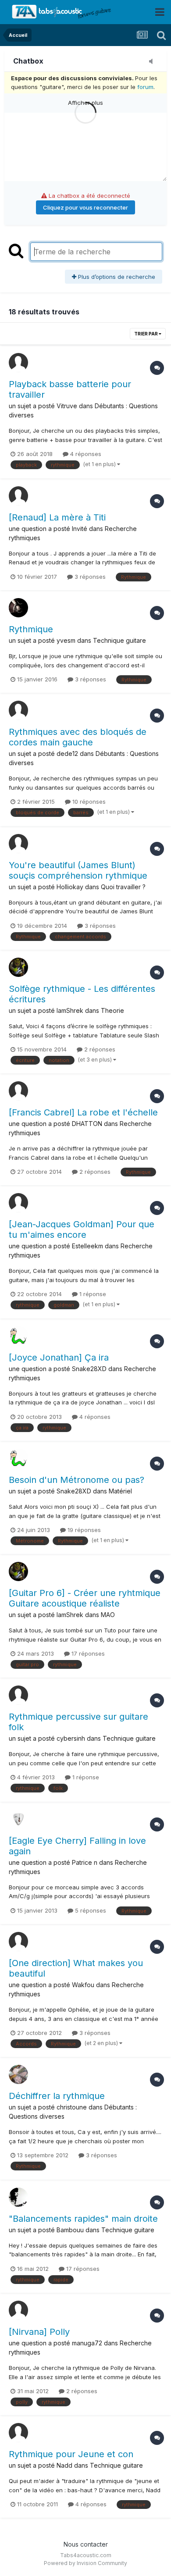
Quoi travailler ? (123, 887)
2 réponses (99, 1049)
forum (145, 87)
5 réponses (90, 1910)
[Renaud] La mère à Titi (57, 517)
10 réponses (88, 802)
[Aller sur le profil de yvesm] (18, 608)
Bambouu (70, 2230)
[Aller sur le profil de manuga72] (18, 2310)
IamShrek (70, 1010)
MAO (108, 1615)
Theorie (112, 1010)
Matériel (120, 1491)
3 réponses (89, 577)
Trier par (146, 334)
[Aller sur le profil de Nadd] (18, 2433)
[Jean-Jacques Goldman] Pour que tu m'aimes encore (82, 1229)
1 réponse (92, 1294)
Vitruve (67, 406)
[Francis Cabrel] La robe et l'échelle (83, 1112)
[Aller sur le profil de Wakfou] (18, 1942)
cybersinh (71, 1738)
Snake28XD (89, 1369)
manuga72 (87, 2343)
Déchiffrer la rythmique (57, 2096)
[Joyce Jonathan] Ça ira (59, 1357)
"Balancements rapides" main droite (83, 2219)
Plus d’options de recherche (116, 277)
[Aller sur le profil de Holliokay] (18, 844)
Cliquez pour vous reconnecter (85, 207)
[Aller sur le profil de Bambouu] (18, 2197)
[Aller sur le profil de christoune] (18, 2074)
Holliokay (70, 887)
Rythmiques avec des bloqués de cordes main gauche (78, 737)
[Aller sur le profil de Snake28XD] (18, 1336)
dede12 (67, 754)
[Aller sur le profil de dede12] (18, 710)
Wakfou (83, 1985)
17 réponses (87, 1653)
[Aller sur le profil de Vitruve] (18, 363)
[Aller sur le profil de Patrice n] (18, 1819)
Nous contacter (86, 2544)
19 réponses (83, 1530)
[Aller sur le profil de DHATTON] (18, 1091)
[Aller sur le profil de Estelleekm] (18, 1203)
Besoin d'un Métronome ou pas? (77, 1480)
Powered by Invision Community (85, 2563)
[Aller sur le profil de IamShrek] (18, 967)
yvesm (66, 640)
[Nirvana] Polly (39, 2332)
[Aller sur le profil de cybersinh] (18, 1695)
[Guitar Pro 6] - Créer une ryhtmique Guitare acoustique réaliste (85, 1598)
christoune (72, 2107)
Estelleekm (87, 1246)
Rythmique (31, 629)
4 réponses (85, 454)
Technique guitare (119, 640)
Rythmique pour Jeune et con (71, 2454)
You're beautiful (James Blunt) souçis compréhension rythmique (78, 870)
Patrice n (85, 1862)
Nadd (64, 2465)
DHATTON (87, 1124)
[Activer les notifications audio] (153, 62)
